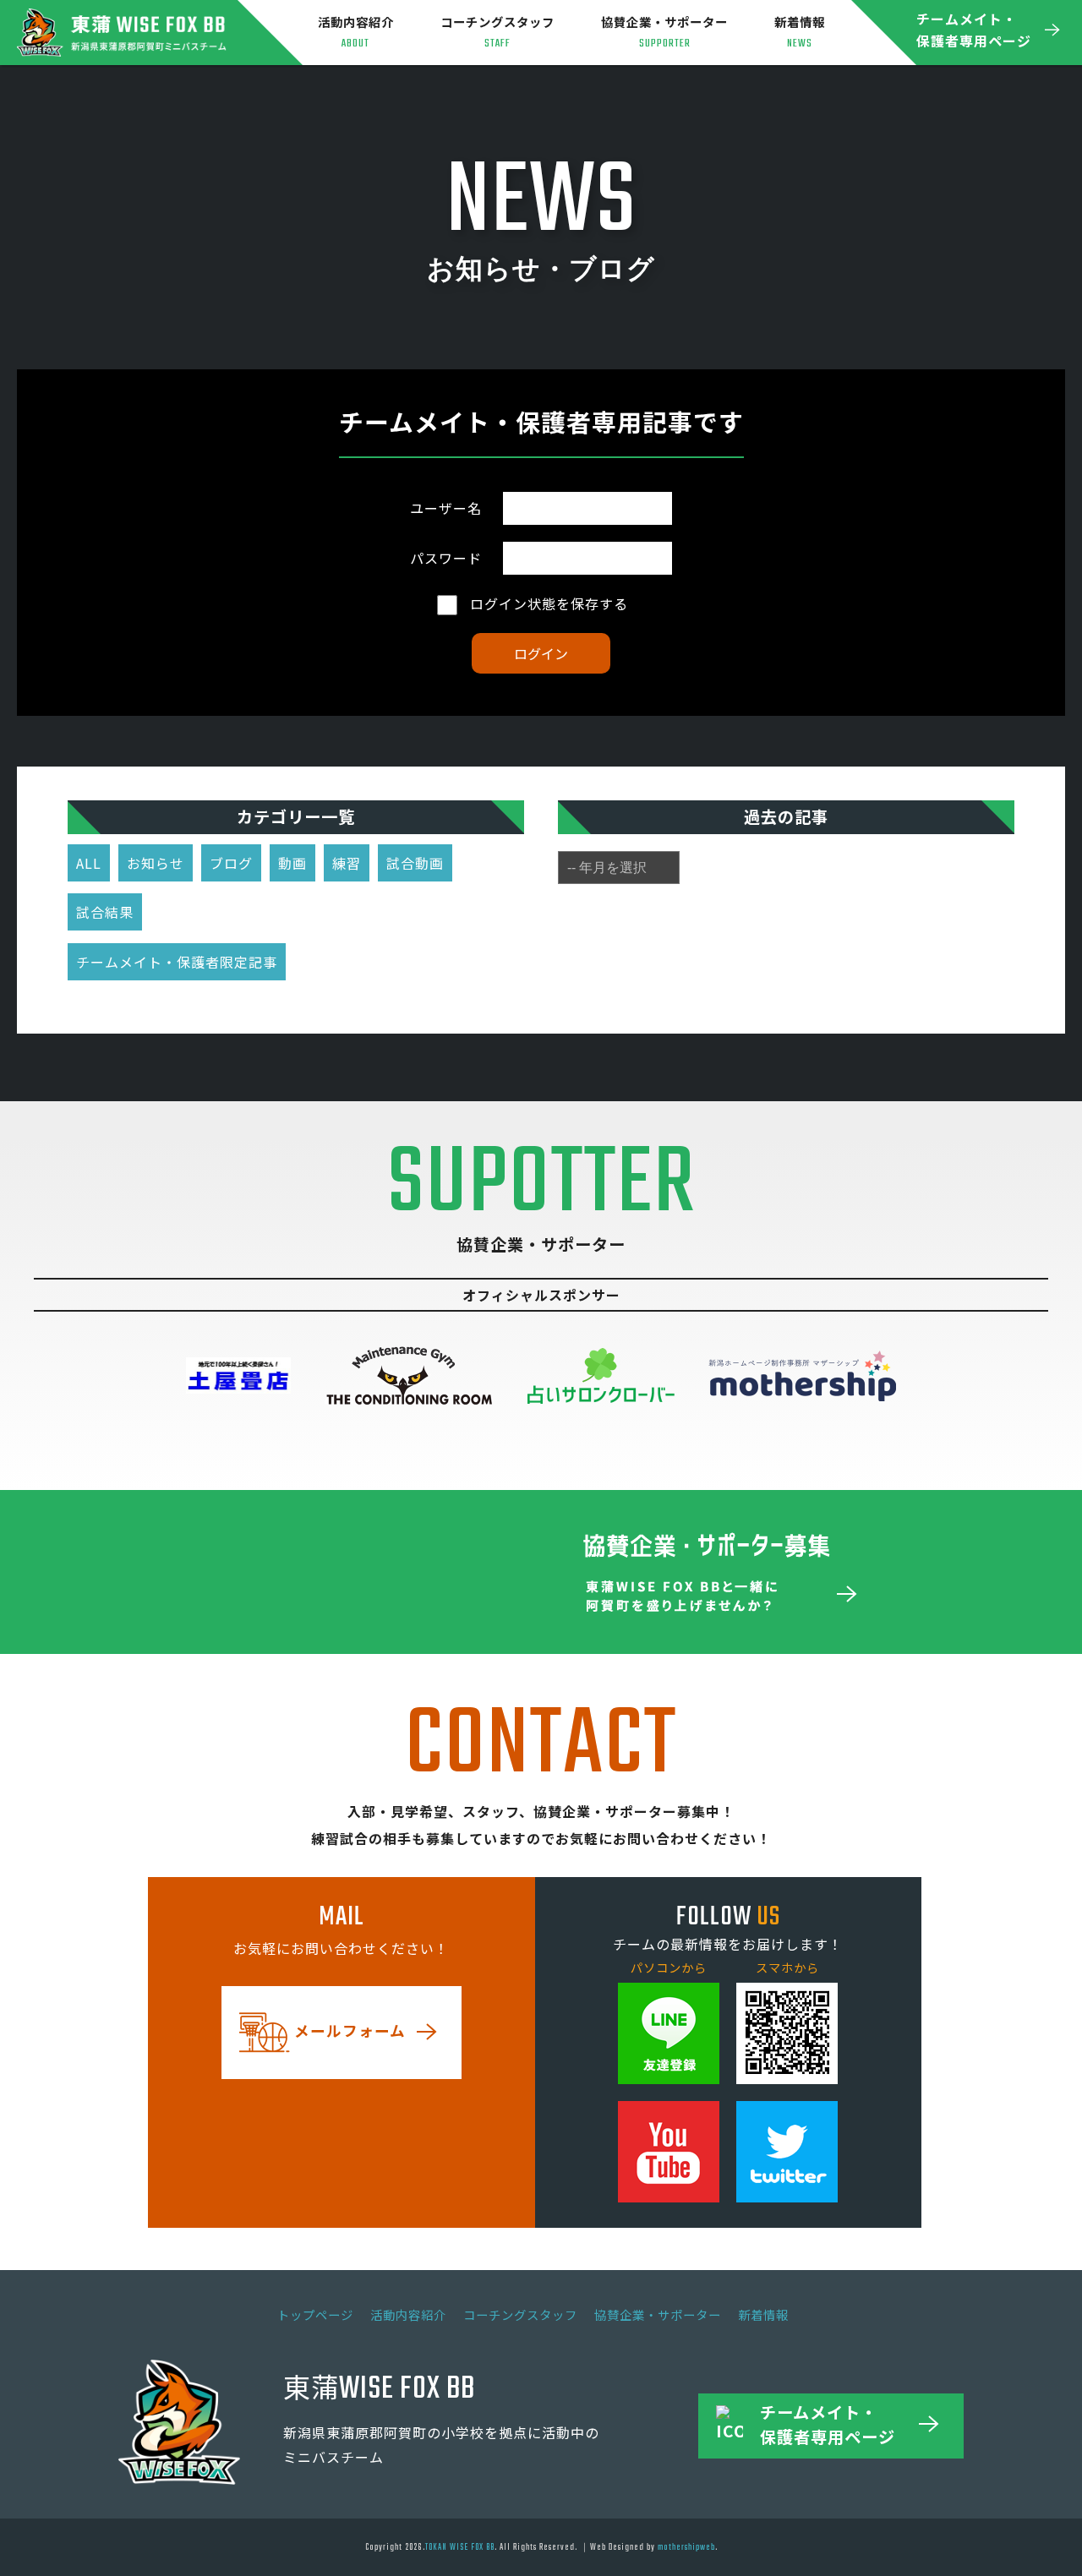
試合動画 (415, 863)
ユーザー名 (446, 508)
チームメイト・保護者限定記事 (177, 962)
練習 (347, 863)
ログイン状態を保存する (547, 603)
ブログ (231, 863)
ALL (89, 863)
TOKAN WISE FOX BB (460, 2547)
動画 (292, 863)
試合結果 (105, 912)
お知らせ (156, 863)
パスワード (446, 558)
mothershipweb (686, 2547)
